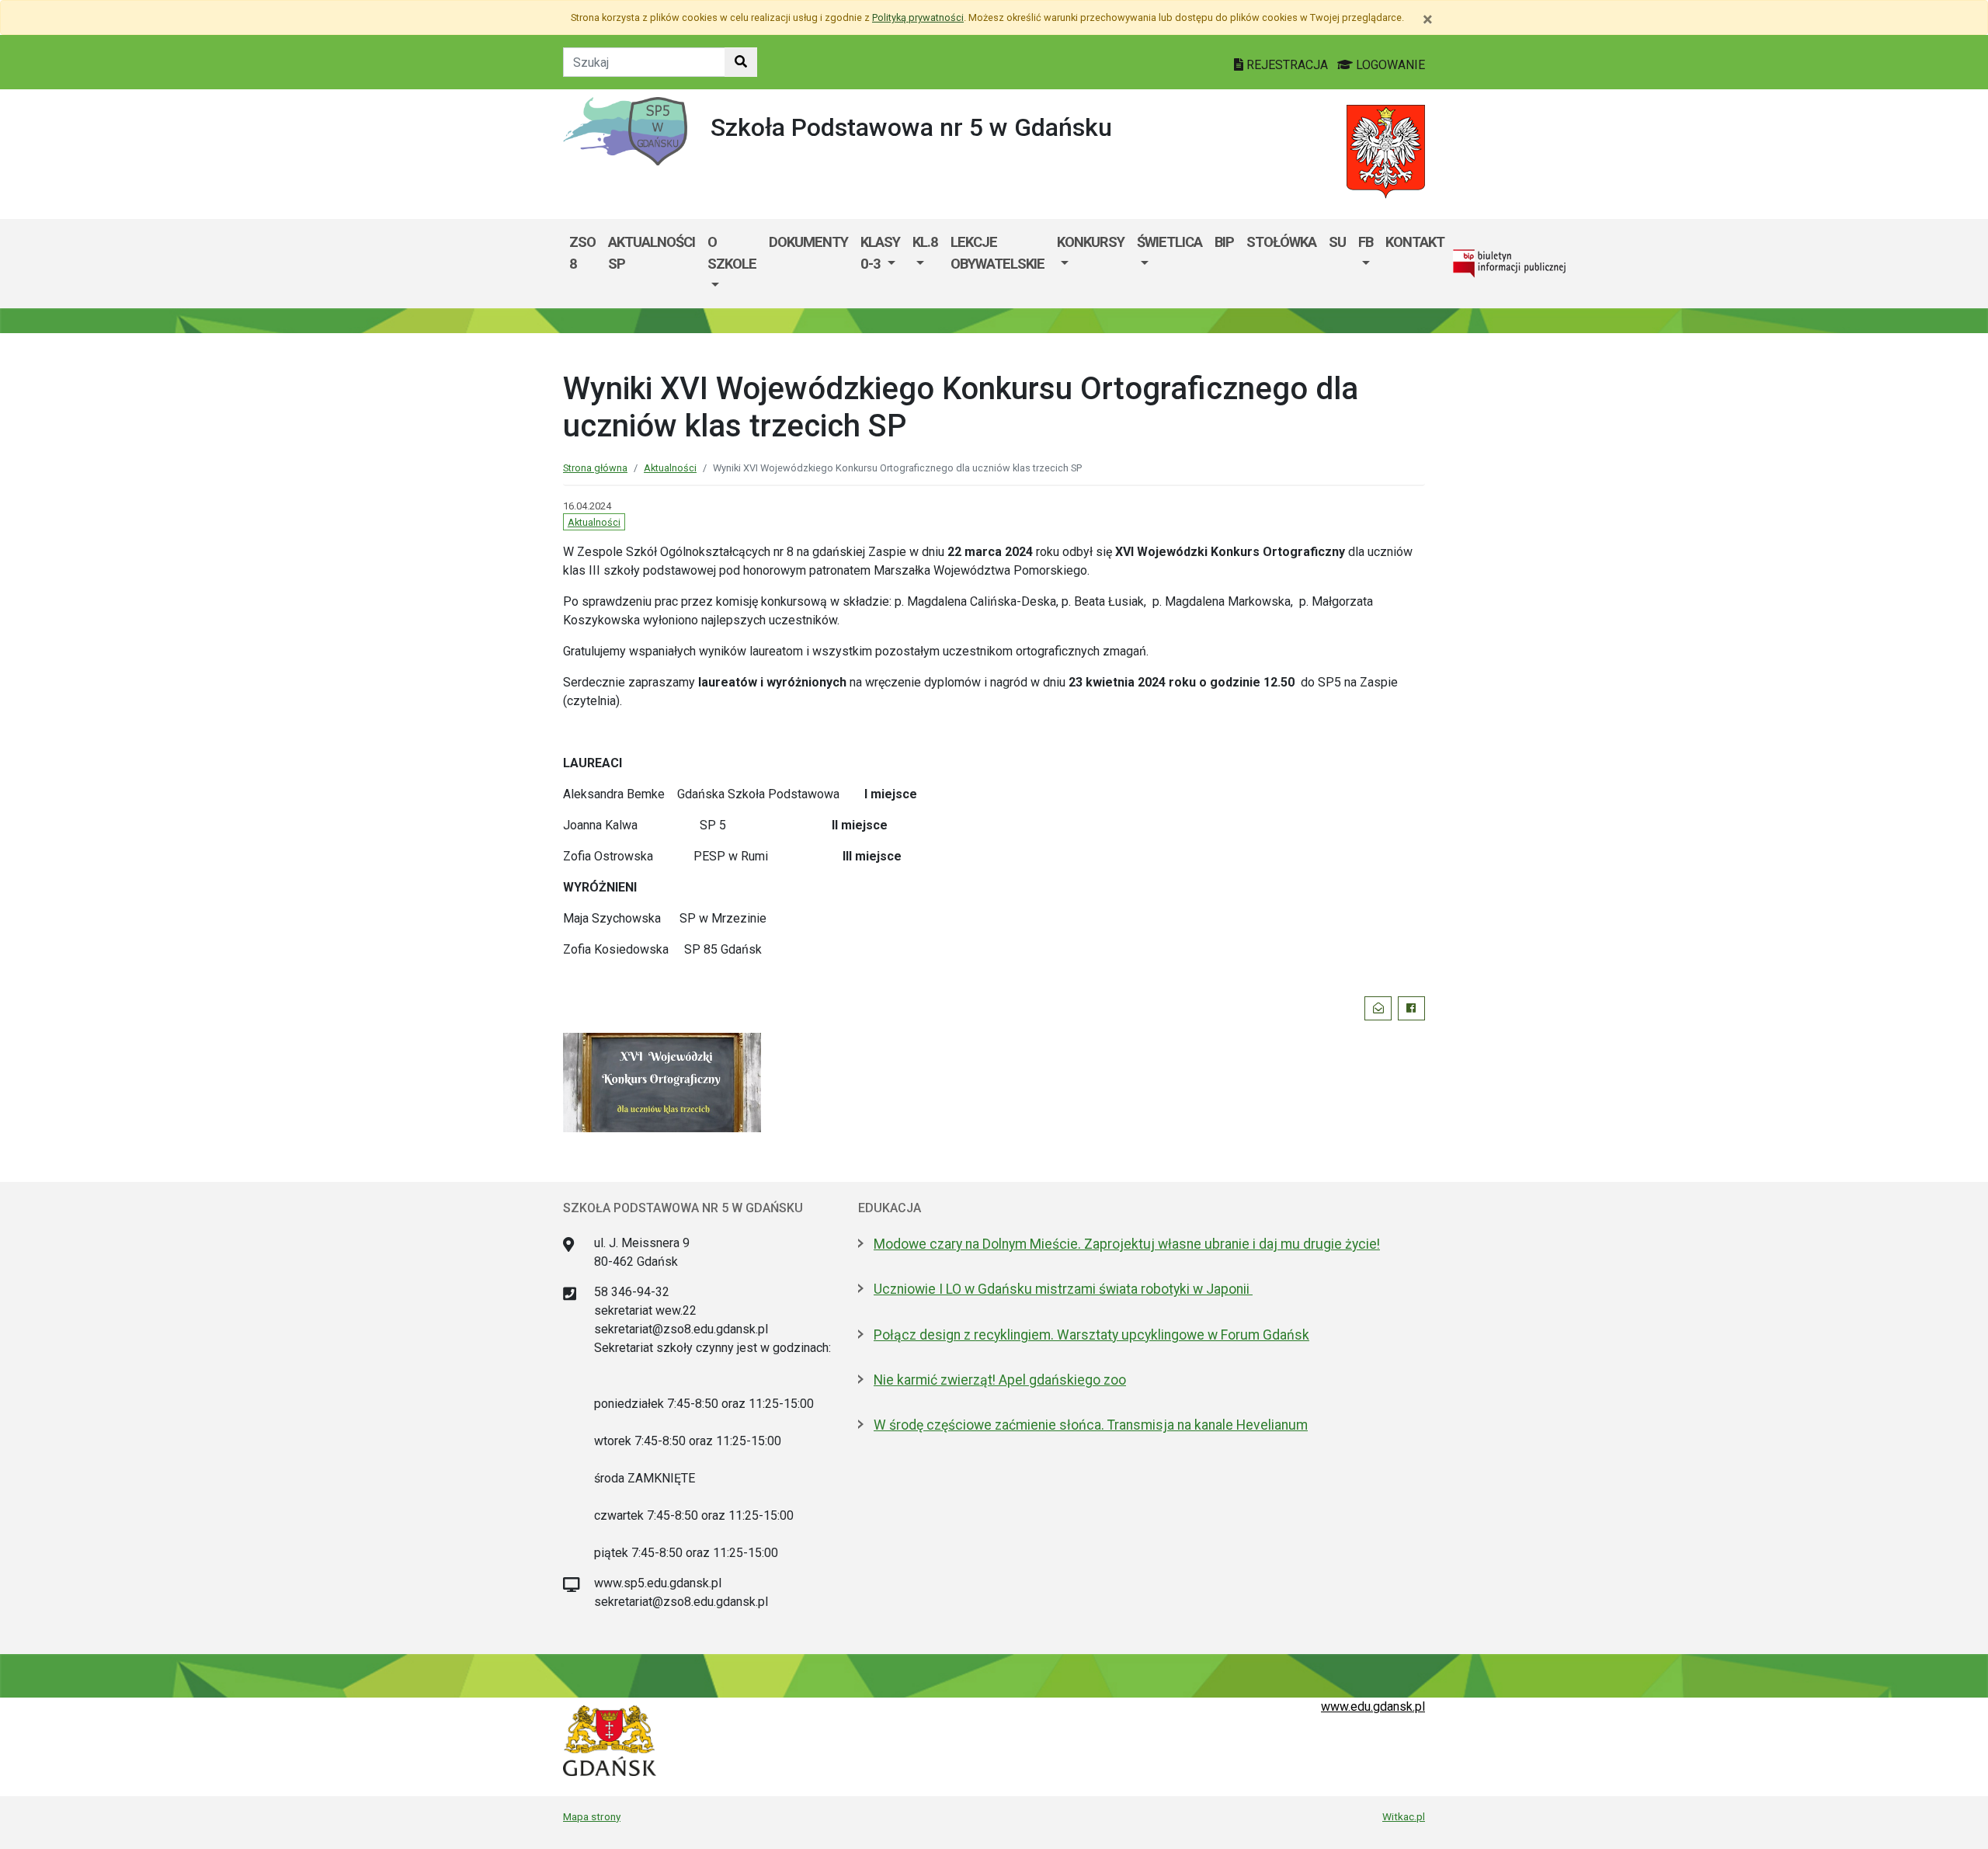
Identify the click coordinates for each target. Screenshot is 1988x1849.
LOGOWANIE (1389, 65)
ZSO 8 (582, 253)
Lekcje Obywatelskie (997, 253)
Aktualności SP (652, 253)
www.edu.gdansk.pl (1373, 1707)
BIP (1224, 242)
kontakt (1415, 242)
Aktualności (670, 468)
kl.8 (925, 242)
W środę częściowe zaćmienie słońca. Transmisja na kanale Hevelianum (1091, 1425)
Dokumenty (808, 242)
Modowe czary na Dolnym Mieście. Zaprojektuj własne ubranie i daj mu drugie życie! (1127, 1244)
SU (1337, 242)
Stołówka (1281, 242)
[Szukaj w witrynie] (741, 62)
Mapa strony (592, 1816)
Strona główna (595, 468)
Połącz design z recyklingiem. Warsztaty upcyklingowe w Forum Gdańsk (1091, 1335)
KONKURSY (1091, 242)
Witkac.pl (1404, 1816)
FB (1366, 242)
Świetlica (1170, 242)
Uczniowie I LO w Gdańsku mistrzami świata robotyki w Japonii (1063, 1289)
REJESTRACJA (1287, 65)
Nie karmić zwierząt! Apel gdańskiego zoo (1000, 1380)
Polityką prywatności (918, 17)
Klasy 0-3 (880, 253)
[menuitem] (732, 264)
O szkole (732, 253)
